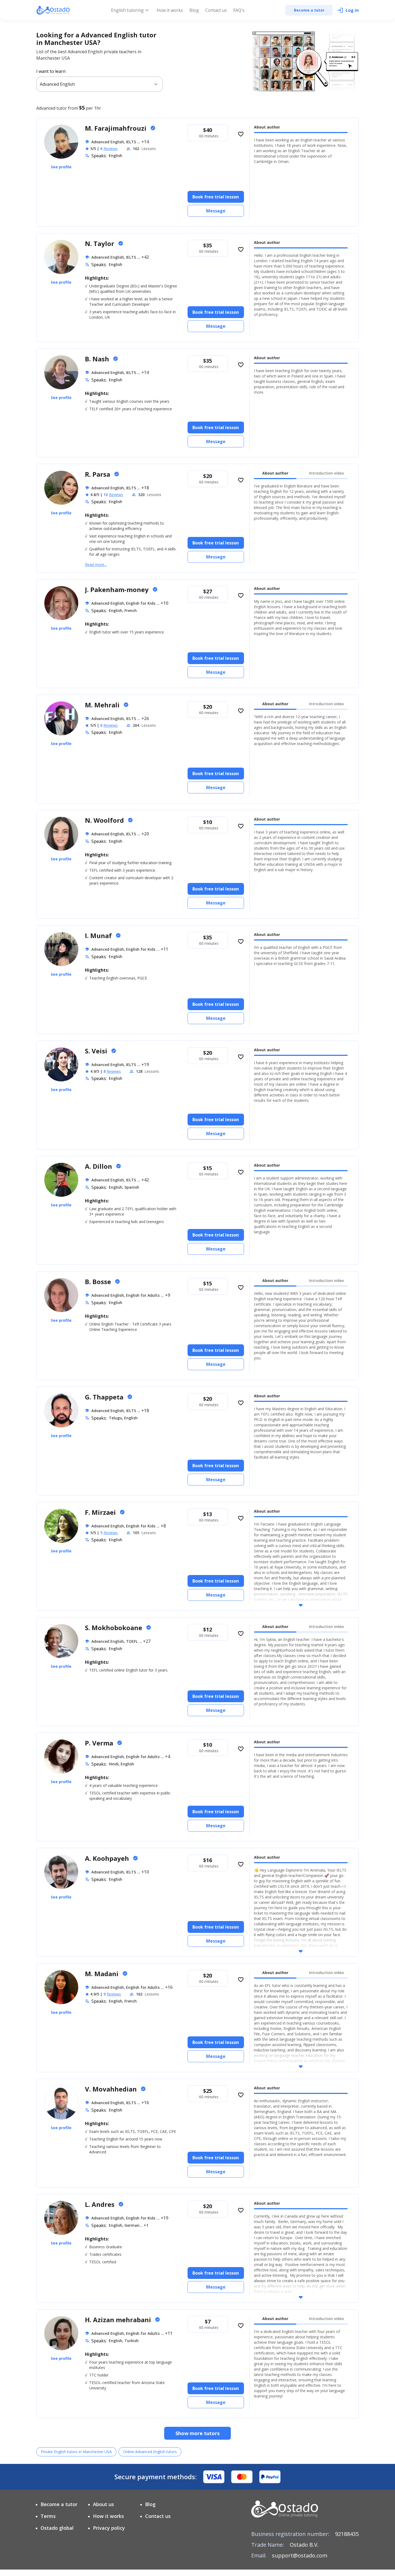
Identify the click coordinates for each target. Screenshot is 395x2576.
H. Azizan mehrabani (119, 2320)
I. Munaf (99, 936)
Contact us (216, 10)
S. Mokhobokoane (114, 1628)
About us (103, 2504)
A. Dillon (99, 1166)
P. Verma (100, 1743)
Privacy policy (109, 2528)
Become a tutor (59, 2504)
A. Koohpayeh (108, 1858)
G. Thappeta (105, 1397)
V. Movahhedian (112, 2089)
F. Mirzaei (101, 1512)
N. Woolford (105, 820)
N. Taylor (100, 243)
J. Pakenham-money (118, 589)
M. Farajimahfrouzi (116, 128)
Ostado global (57, 2528)
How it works (170, 10)
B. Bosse (99, 1282)
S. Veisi (97, 1051)
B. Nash (98, 359)
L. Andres (100, 2204)
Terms (48, 2516)
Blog (194, 10)
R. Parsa (98, 474)
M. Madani (103, 1974)
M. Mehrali (103, 705)
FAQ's (239, 10)
